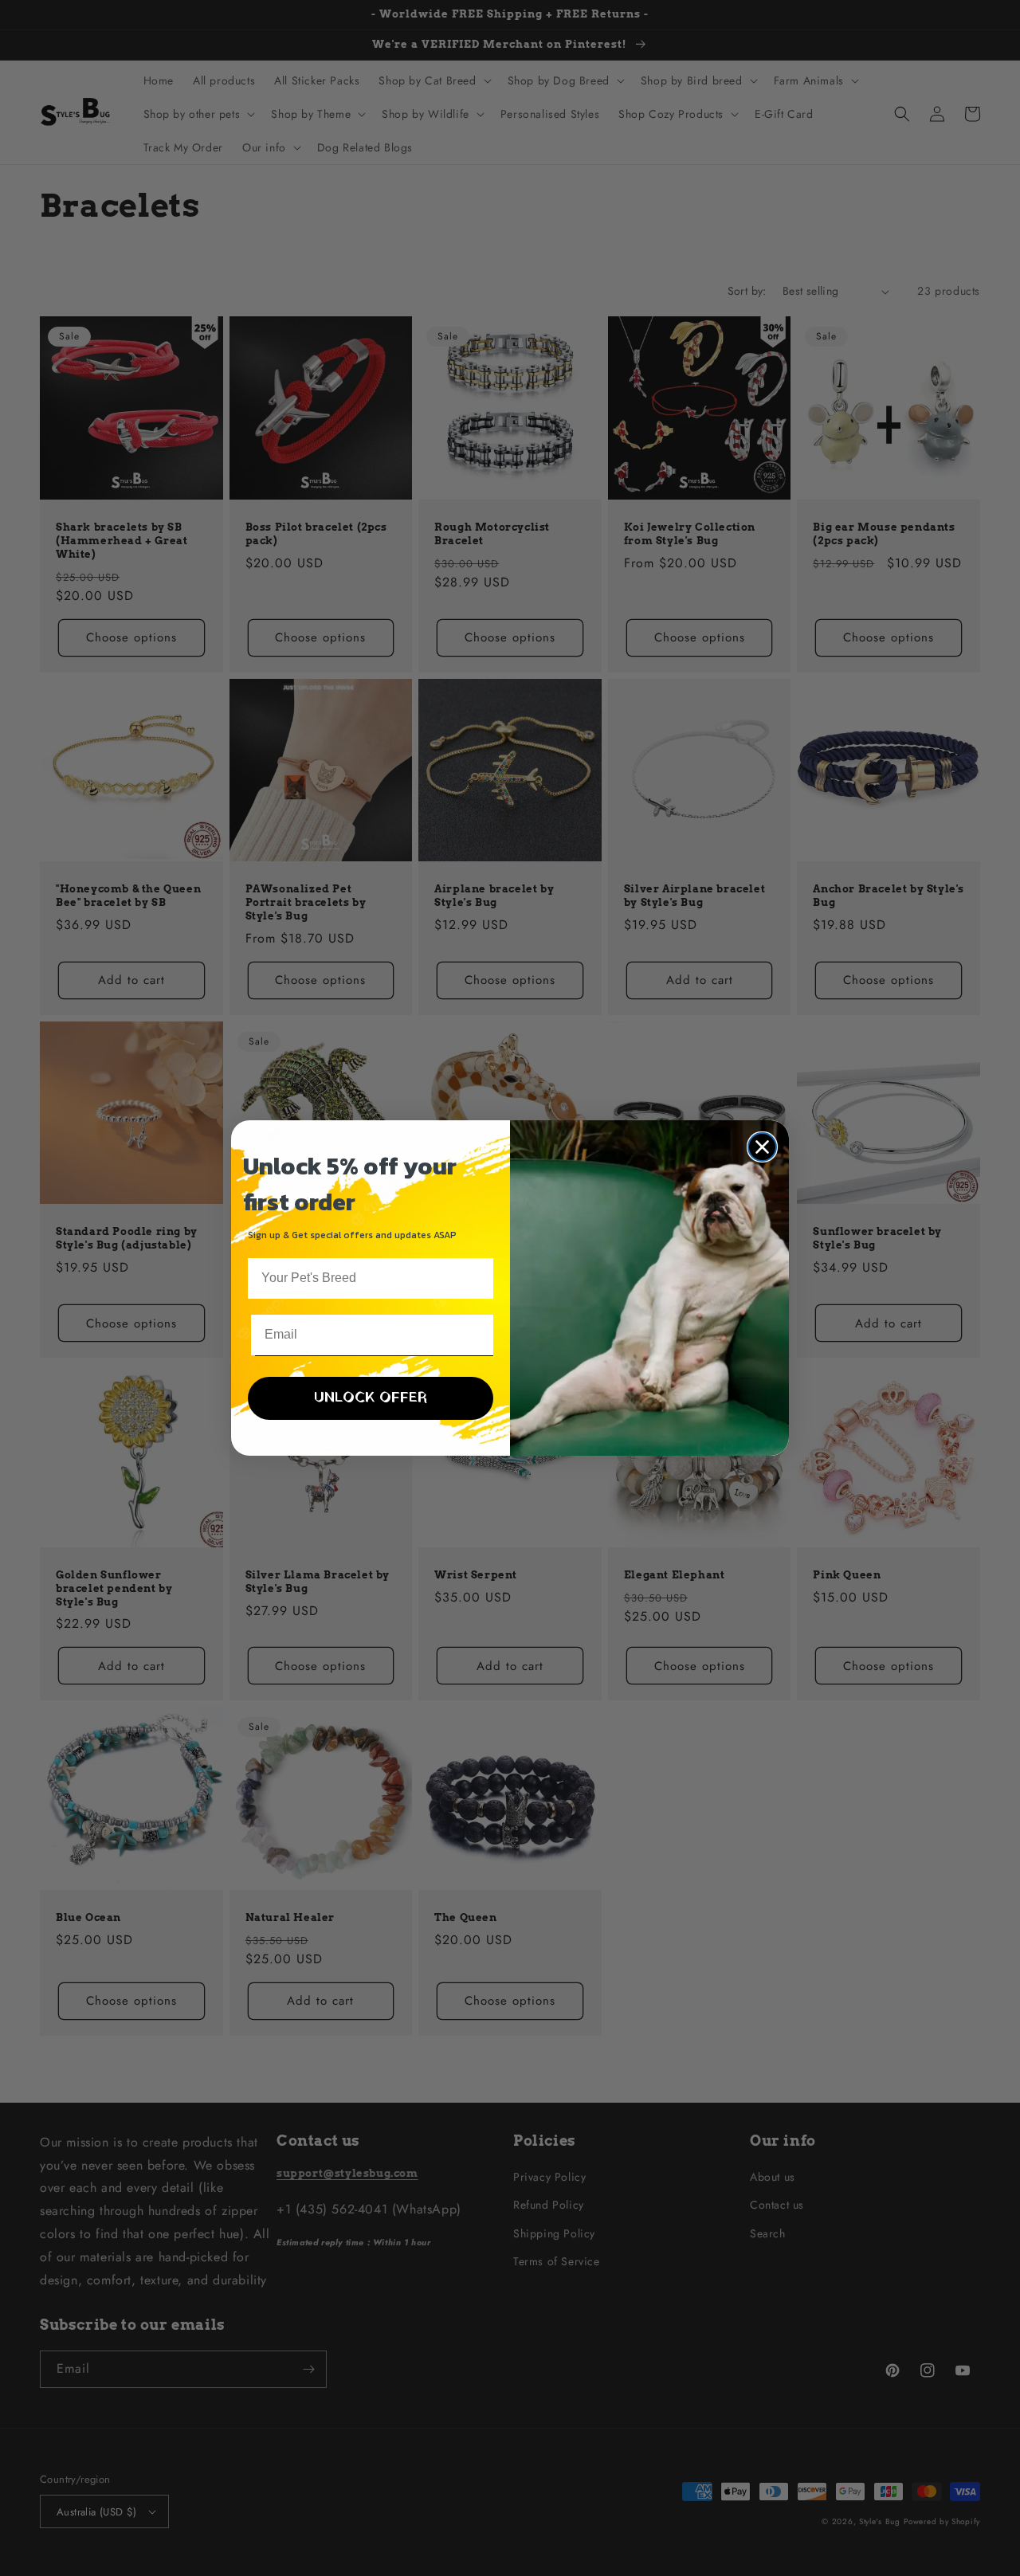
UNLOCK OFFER (371, 1398)
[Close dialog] (762, 1147)
